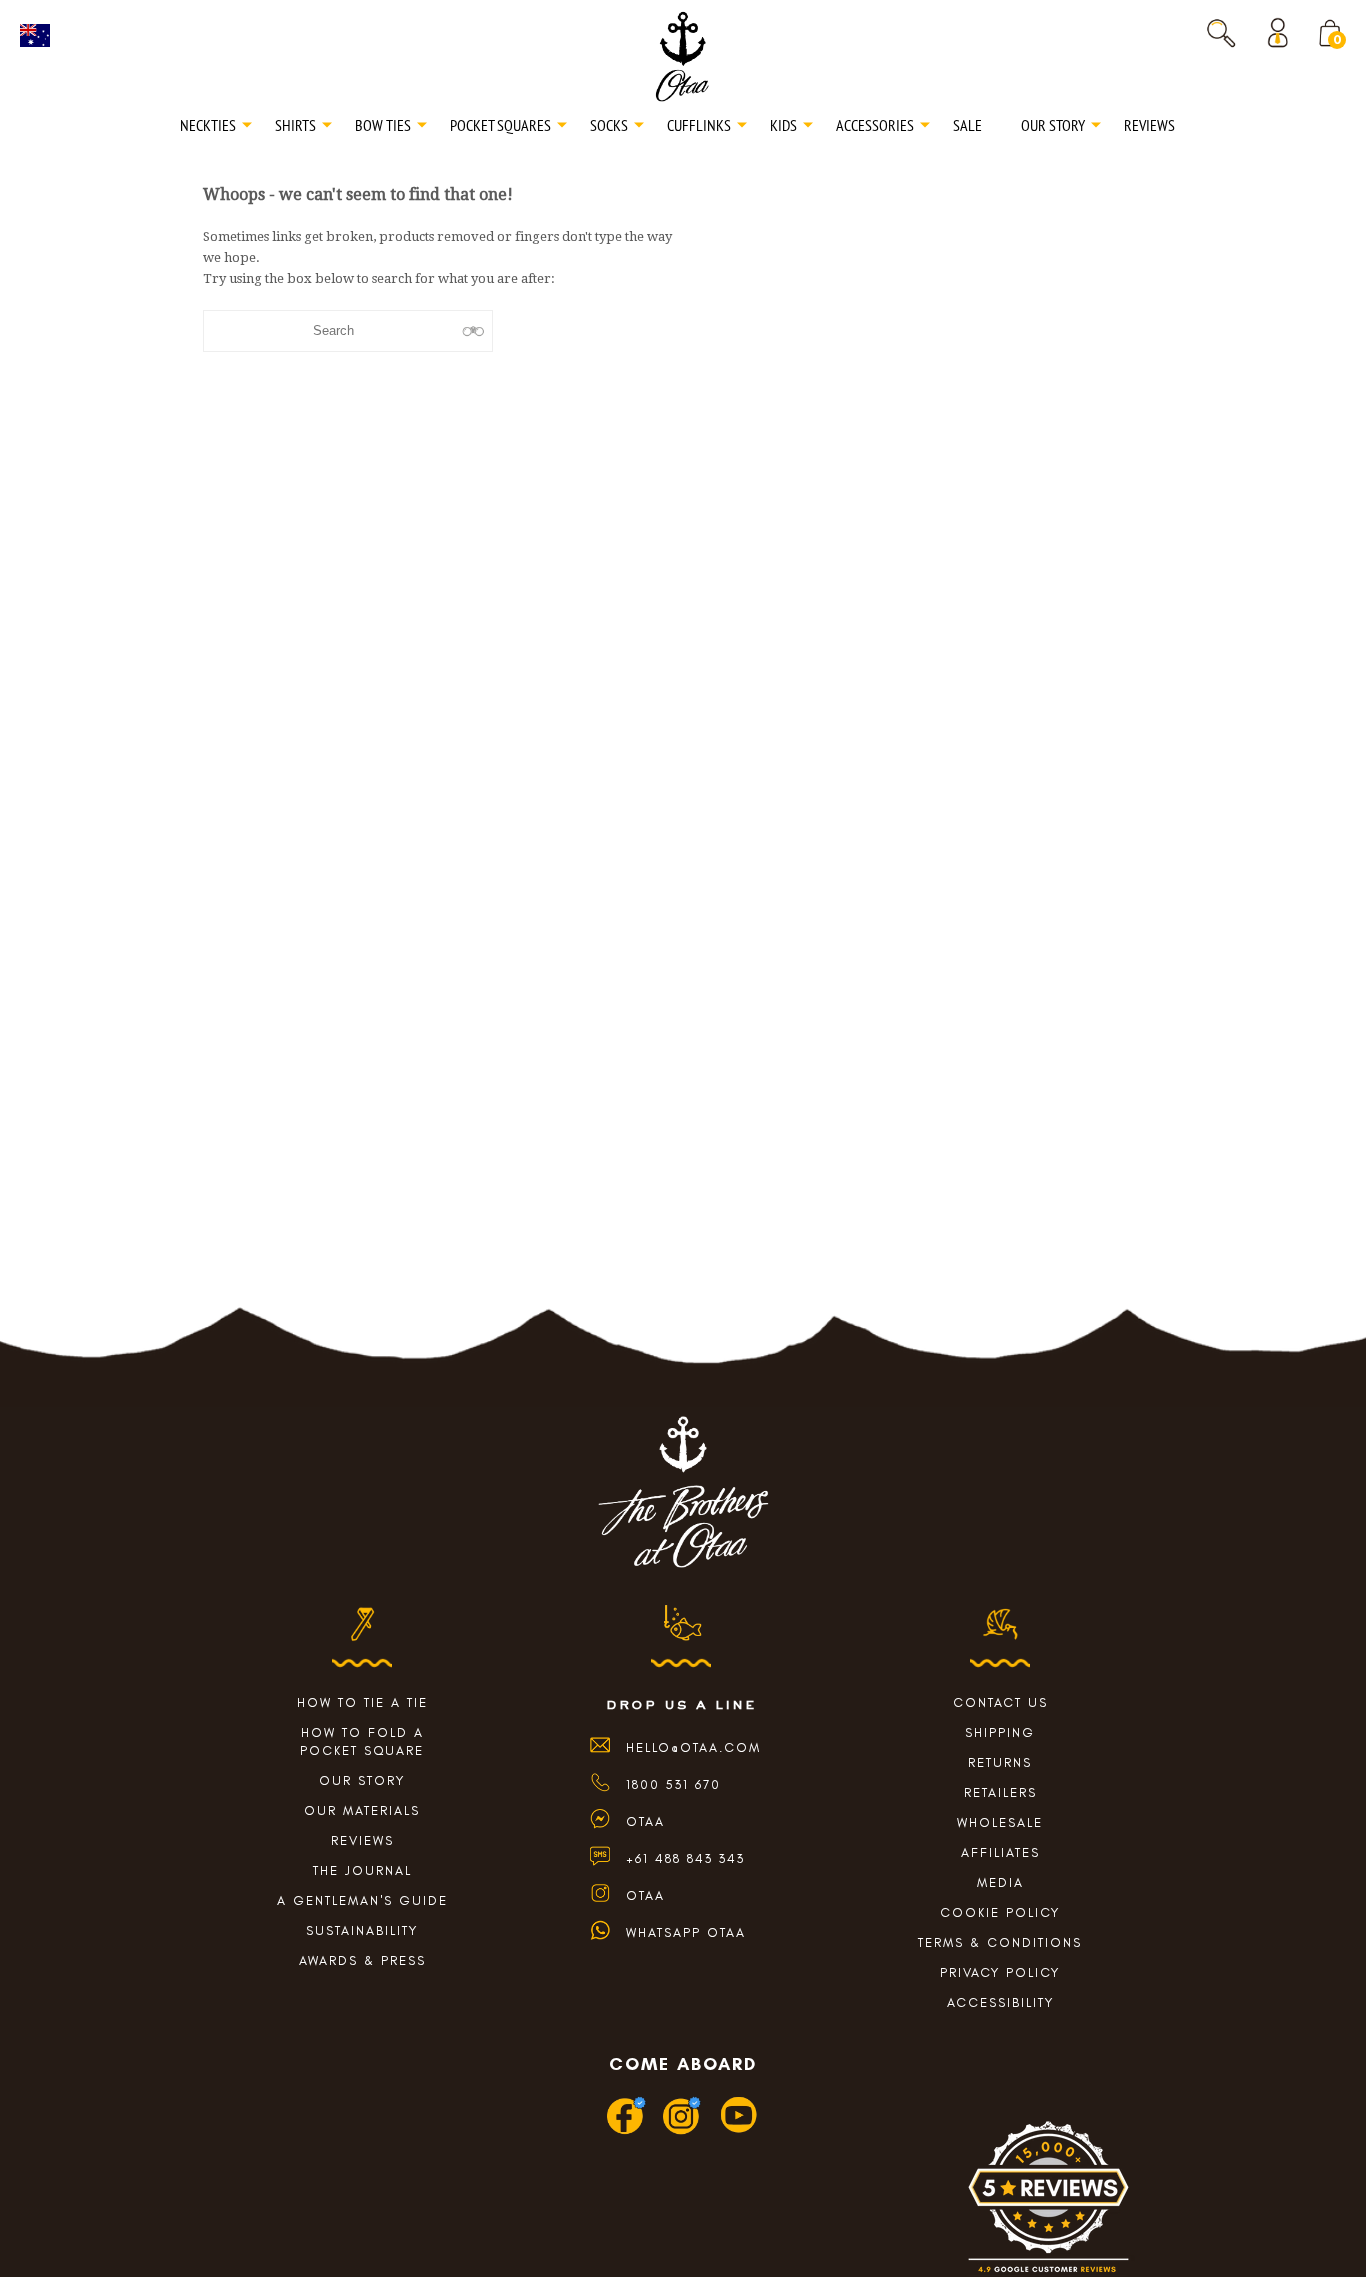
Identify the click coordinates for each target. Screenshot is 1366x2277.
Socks (609, 125)
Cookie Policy (1000, 1912)
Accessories (875, 125)
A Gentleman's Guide (362, 1900)
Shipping (1000, 1732)
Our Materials (362, 1810)
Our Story (1053, 125)
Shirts (295, 125)
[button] (1221, 33)
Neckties (208, 125)
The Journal (362, 1870)
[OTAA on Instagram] (683, 2130)
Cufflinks (699, 125)
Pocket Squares (500, 125)
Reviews (1149, 125)
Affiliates (1000, 1852)
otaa (645, 1895)
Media (1000, 1882)
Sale (967, 125)
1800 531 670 (673, 1784)
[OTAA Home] (683, 55)
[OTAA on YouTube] (739, 2130)
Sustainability (362, 1930)
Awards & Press (362, 1960)
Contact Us (1000, 1702)
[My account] (1283, 33)
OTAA (645, 1821)
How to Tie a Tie (362, 1702)
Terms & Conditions (1000, 1942)
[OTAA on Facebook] (627, 2130)
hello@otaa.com (693, 1747)
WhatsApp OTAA (686, 1932)
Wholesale (1000, 1822)
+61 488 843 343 (685, 1858)
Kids (783, 125)
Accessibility (1000, 2002)
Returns (1000, 1762)
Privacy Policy (1000, 1972)
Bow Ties (383, 125)
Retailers (1000, 1792)
